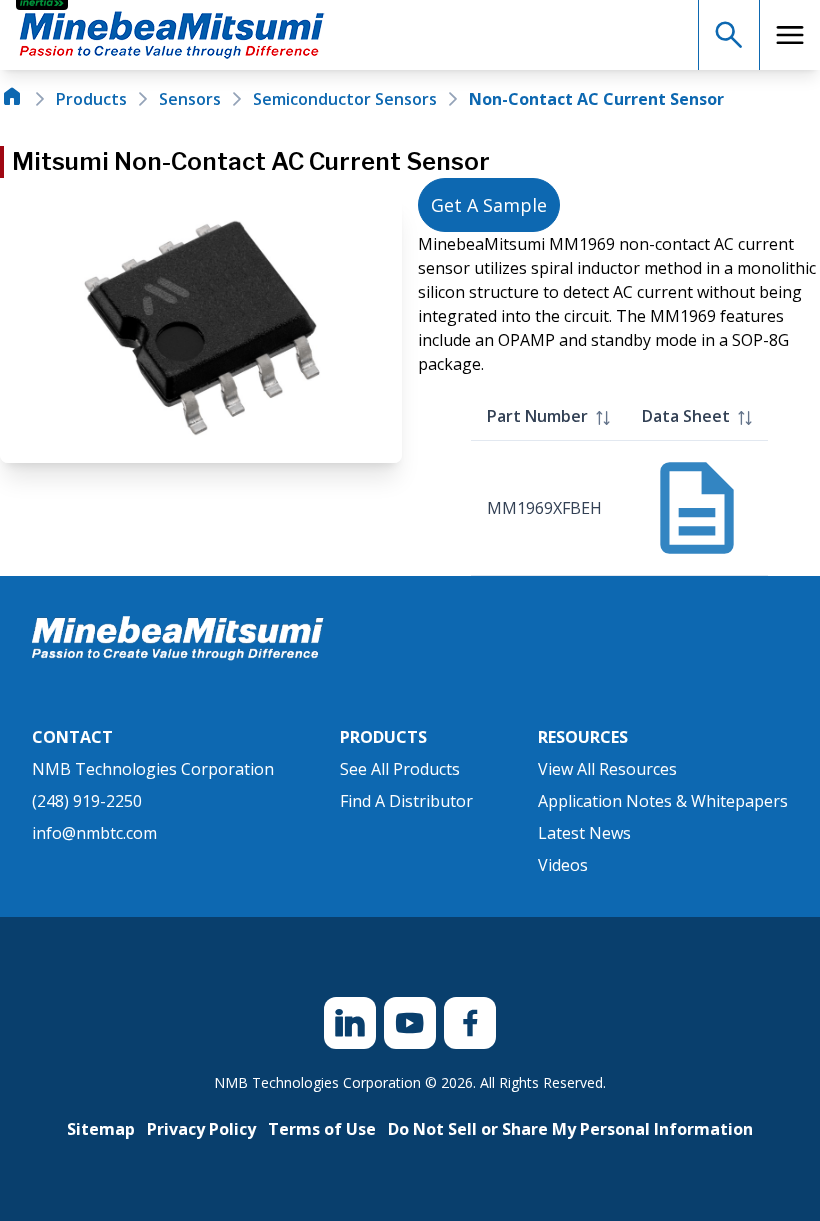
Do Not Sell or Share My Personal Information (570, 1129)
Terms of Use (322, 1129)
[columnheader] (548, 416)
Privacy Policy (201, 1129)
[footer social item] (350, 1023)
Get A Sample (489, 205)
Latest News (584, 833)
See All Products (400, 769)
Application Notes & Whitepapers (663, 801)
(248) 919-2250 (87, 801)
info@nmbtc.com (94, 833)
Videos (563, 865)
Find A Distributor (406, 801)
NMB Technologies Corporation (153, 769)
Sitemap (101, 1129)
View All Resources (607, 769)
